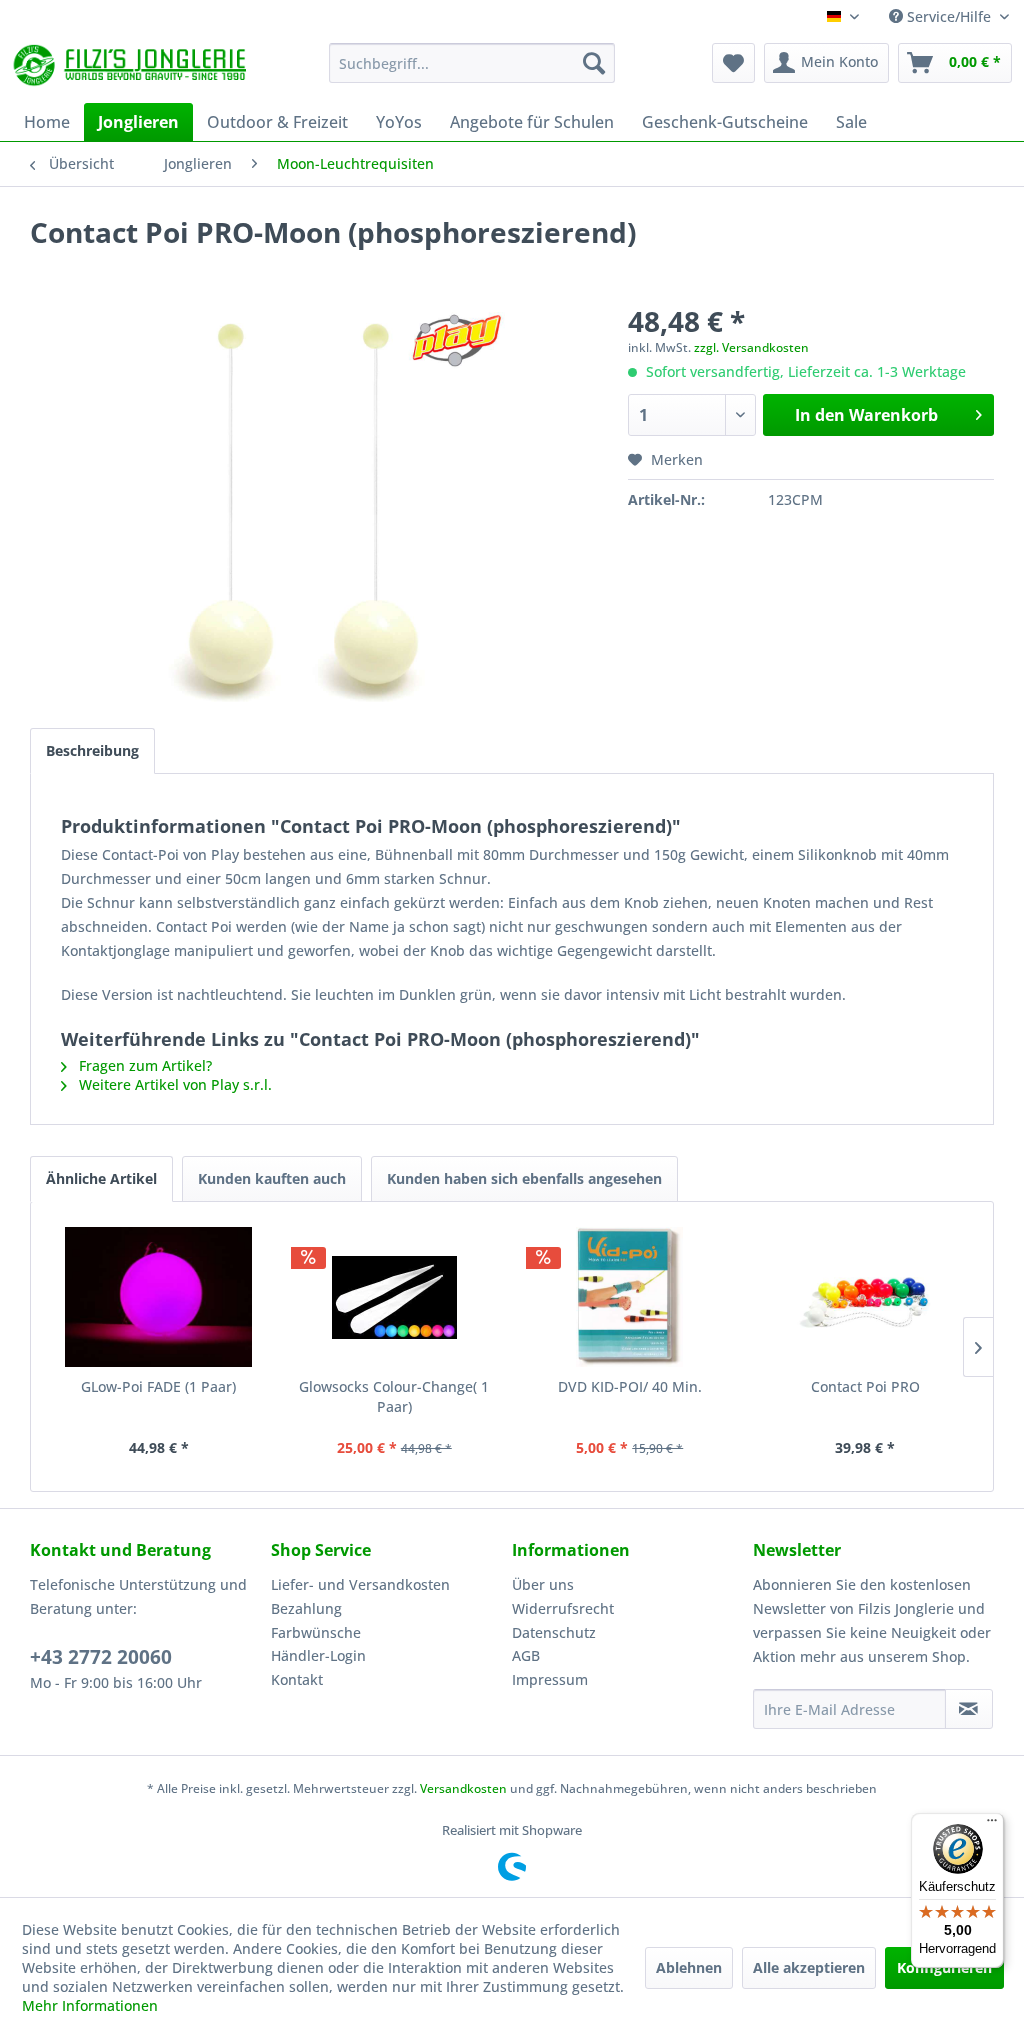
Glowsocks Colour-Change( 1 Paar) (394, 1396)
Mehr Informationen (90, 2005)
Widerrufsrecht (563, 1608)
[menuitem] (472, 63)
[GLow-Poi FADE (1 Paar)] (159, 1297)
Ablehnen (689, 1967)
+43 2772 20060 (101, 1657)
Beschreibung (92, 750)
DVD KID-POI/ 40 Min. (630, 1386)
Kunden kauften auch (272, 1178)
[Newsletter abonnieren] (969, 1709)
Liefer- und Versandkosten (360, 1584)
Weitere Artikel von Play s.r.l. (173, 1084)
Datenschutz (554, 1632)
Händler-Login (318, 1655)
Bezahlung (306, 1608)
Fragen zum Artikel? (143, 1065)
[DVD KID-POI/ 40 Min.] (630, 1297)
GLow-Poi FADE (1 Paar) (158, 1386)
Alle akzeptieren (809, 1967)
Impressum (550, 1679)
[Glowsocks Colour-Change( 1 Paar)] (395, 1297)
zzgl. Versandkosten (751, 347)
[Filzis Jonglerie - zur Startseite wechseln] (132, 68)
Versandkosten (463, 1788)
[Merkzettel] (733, 63)
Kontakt (297, 1679)
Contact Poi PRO (865, 1386)
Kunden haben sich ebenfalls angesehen (524, 1178)
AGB (526, 1655)
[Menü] (992, 1825)
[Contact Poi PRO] (866, 1297)
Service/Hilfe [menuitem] (949, 16)
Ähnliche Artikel (101, 1178)
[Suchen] (594, 63)
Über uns (543, 1584)
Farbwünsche (316, 1632)
